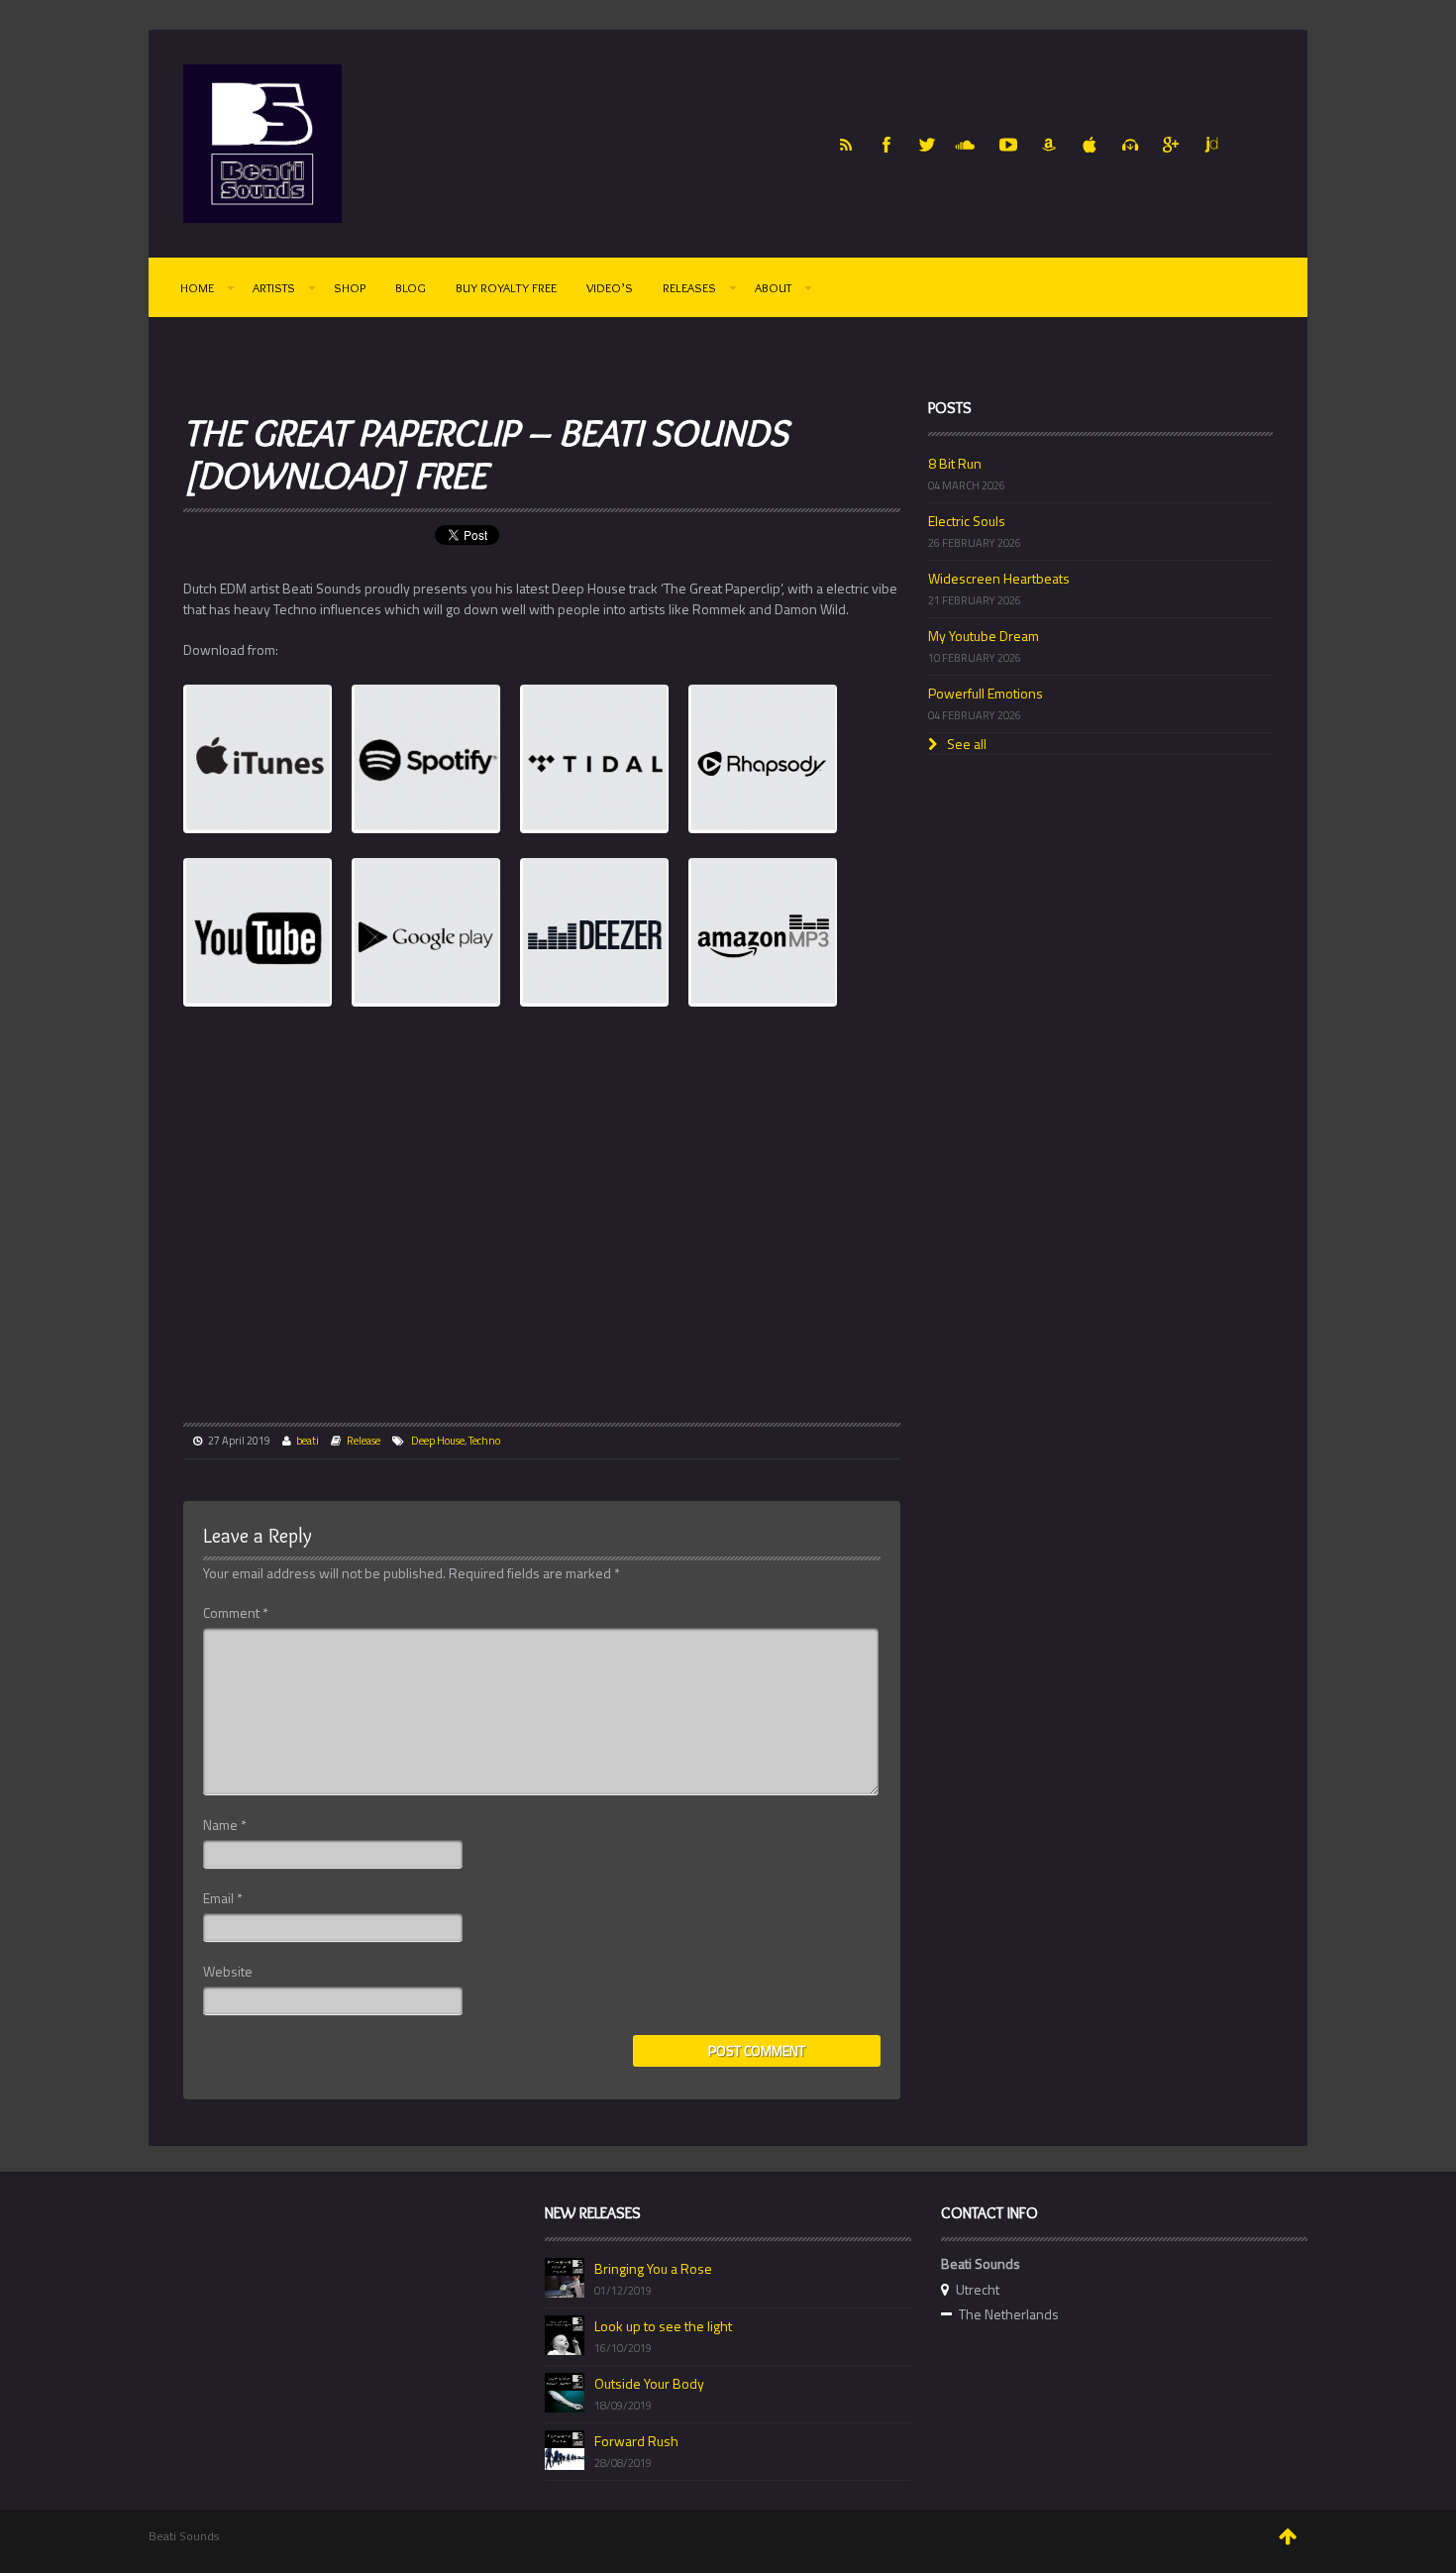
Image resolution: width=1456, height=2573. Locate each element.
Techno (484, 1441)
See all (965, 744)
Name (225, 1825)
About (773, 287)
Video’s (610, 287)
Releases (689, 287)
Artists (274, 287)
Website (228, 1972)
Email (223, 1898)
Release (364, 1441)
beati (308, 1441)
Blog (411, 287)
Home (197, 287)
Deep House (438, 1441)
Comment (236, 1613)
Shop (350, 287)
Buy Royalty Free (506, 287)
